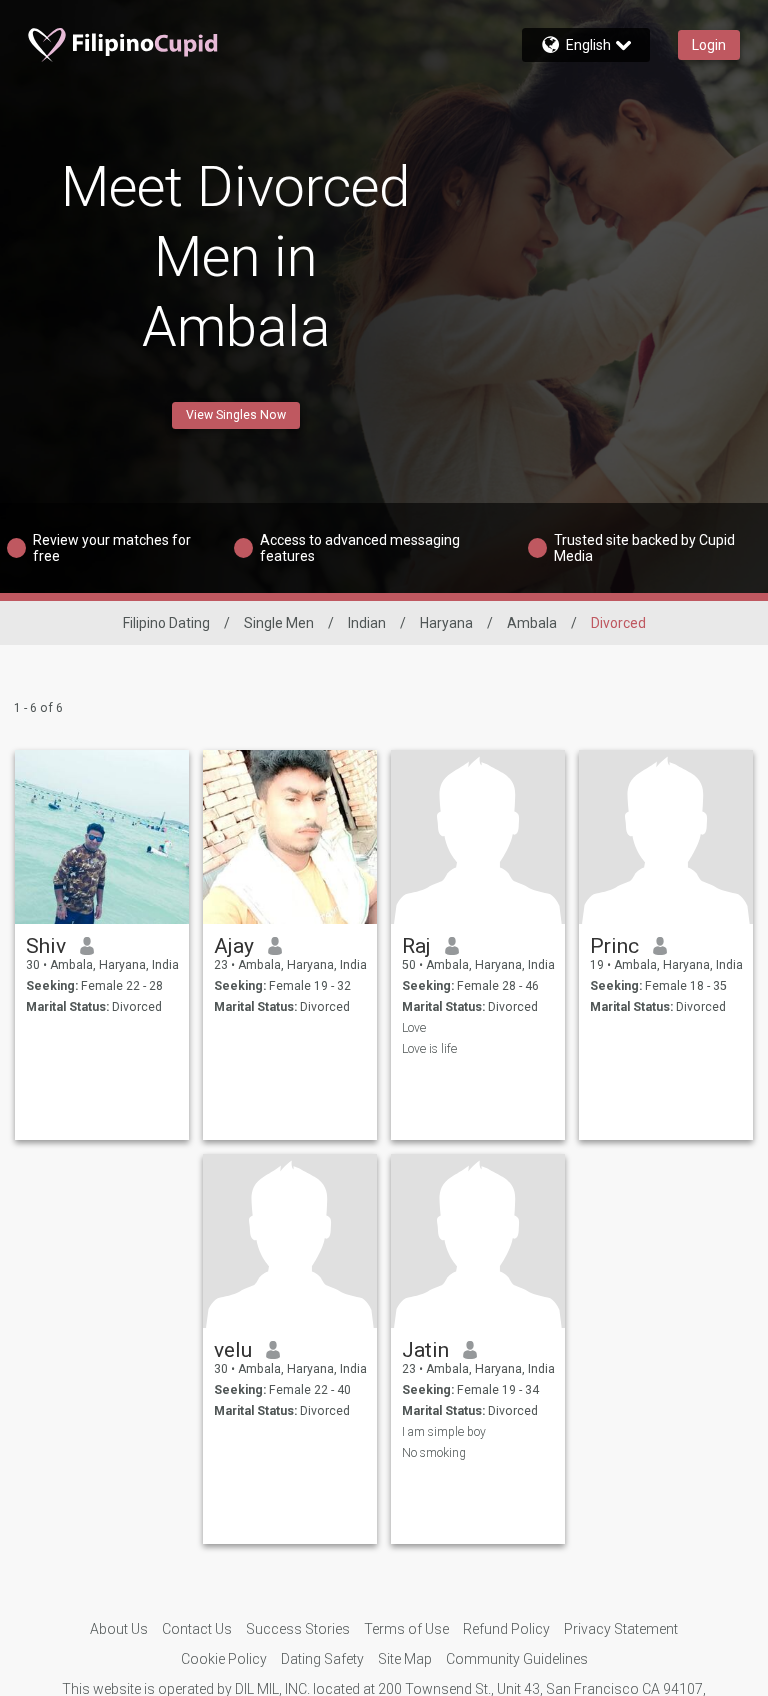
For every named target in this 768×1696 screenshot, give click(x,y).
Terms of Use (406, 1629)
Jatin (425, 1350)
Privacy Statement (621, 1629)
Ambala (532, 623)
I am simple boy (444, 1432)
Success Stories (298, 1629)
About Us (119, 1629)
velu (233, 1350)
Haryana (446, 623)
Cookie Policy (224, 1659)
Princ (614, 946)
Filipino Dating (166, 623)
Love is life (429, 1049)
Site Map (405, 1659)
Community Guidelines (517, 1659)
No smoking (434, 1453)
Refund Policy (506, 1629)
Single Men (279, 623)
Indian (367, 623)
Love (414, 1028)
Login (709, 45)
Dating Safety (322, 1659)
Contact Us (197, 1629)
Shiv (46, 946)
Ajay (234, 946)
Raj (416, 946)
